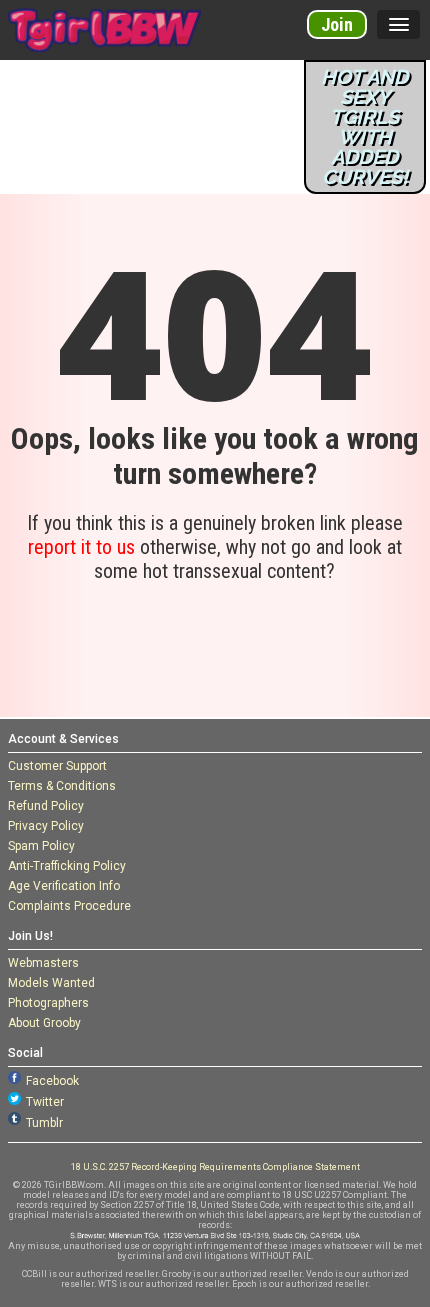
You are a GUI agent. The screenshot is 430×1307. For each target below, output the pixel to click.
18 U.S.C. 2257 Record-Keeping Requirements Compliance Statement (215, 1167)
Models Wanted (51, 983)
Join (337, 24)
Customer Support (57, 766)
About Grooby (44, 1023)
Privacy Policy (46, 826)
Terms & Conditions (62, 786)
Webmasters (43, 963)
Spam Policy (41, 846)
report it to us (81, 547)
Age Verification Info (64, 886)
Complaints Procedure (69, 906)
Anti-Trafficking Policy (67, 866)
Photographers (48, 1003)
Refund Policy (46, 806)
